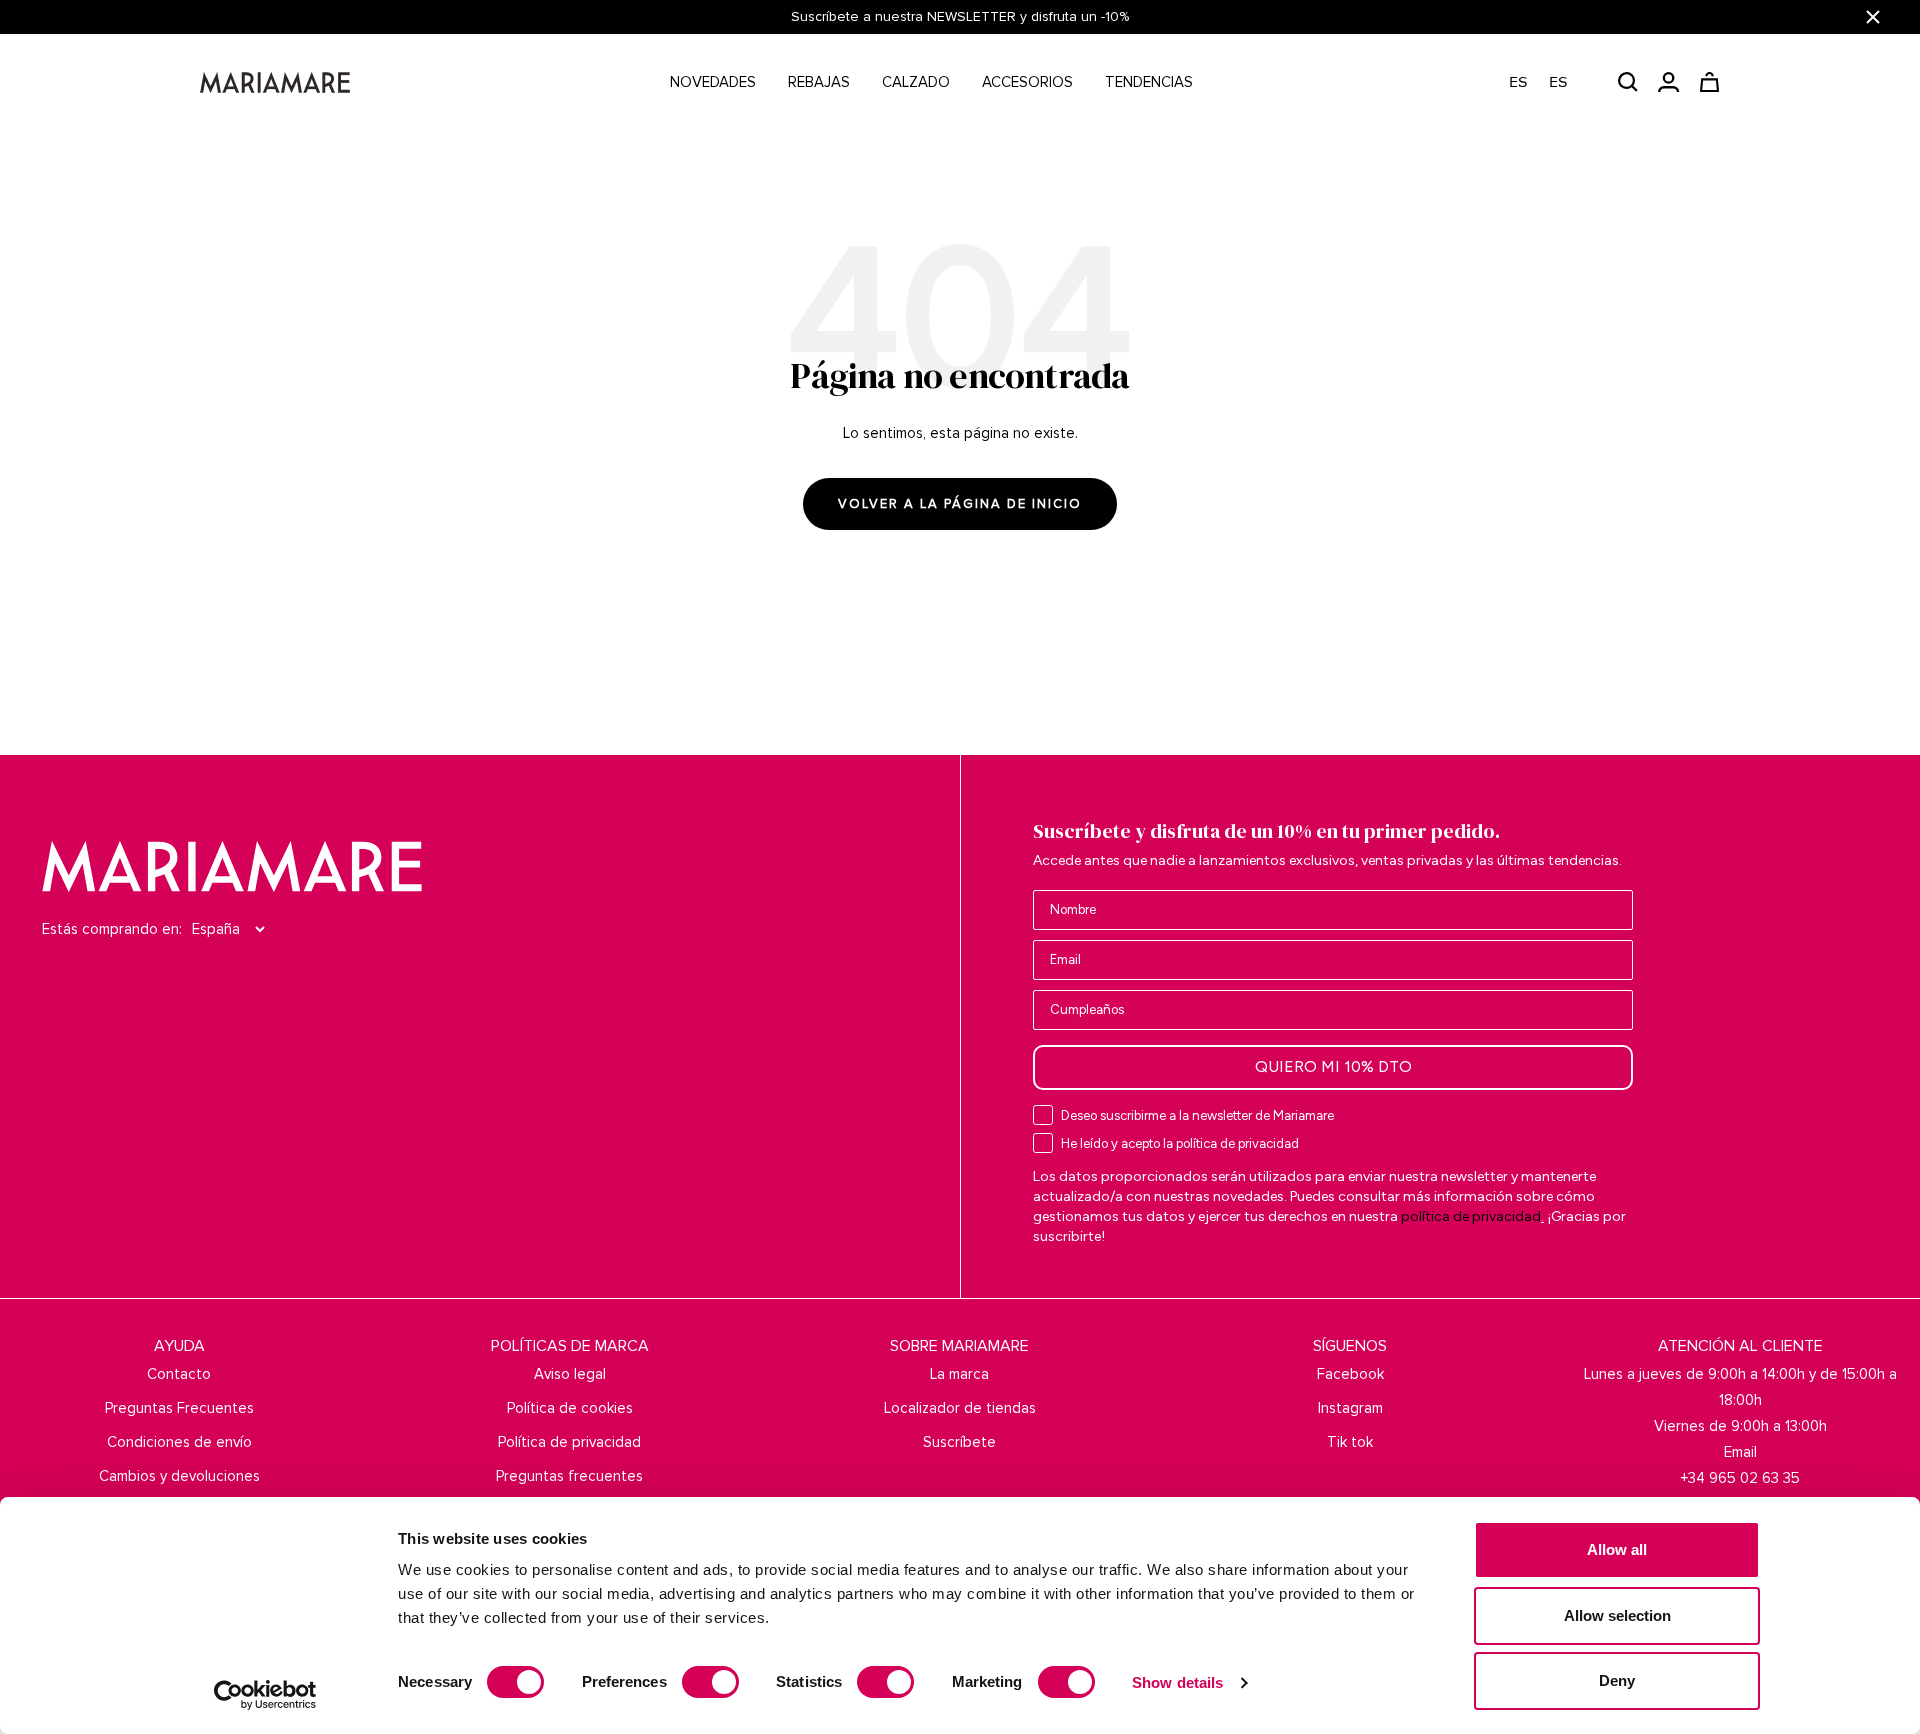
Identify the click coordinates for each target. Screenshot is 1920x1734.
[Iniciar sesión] (1668, 82)
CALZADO (916, 82)
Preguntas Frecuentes (179, 1408)
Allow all (1617, 1549)
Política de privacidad (569, 1442)
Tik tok (1350, 1442)
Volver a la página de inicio (960, 504)
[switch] (710, 1682)
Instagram (1350, 1408)
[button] (1548, 82)
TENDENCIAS (1149, 82)
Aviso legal (570, 1374)
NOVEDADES (713, 82)
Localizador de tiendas (960, 1408)
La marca (959, 1374)
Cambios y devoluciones (179, 1476)
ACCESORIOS (1027, 82)
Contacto (179, 1374)
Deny (1617, 1680)
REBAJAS (819, 82)
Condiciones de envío (179, 1442)
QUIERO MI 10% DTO (1333, 1066)
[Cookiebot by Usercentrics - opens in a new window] (265, 1695)
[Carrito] (1709, 82)
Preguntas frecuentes (569, 1476)
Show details (1177, 1682)
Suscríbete (959, 1442)
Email (1740, 1452)
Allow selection (1617, 1615)
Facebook (1350, 1374)
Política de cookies (570, 1408)
